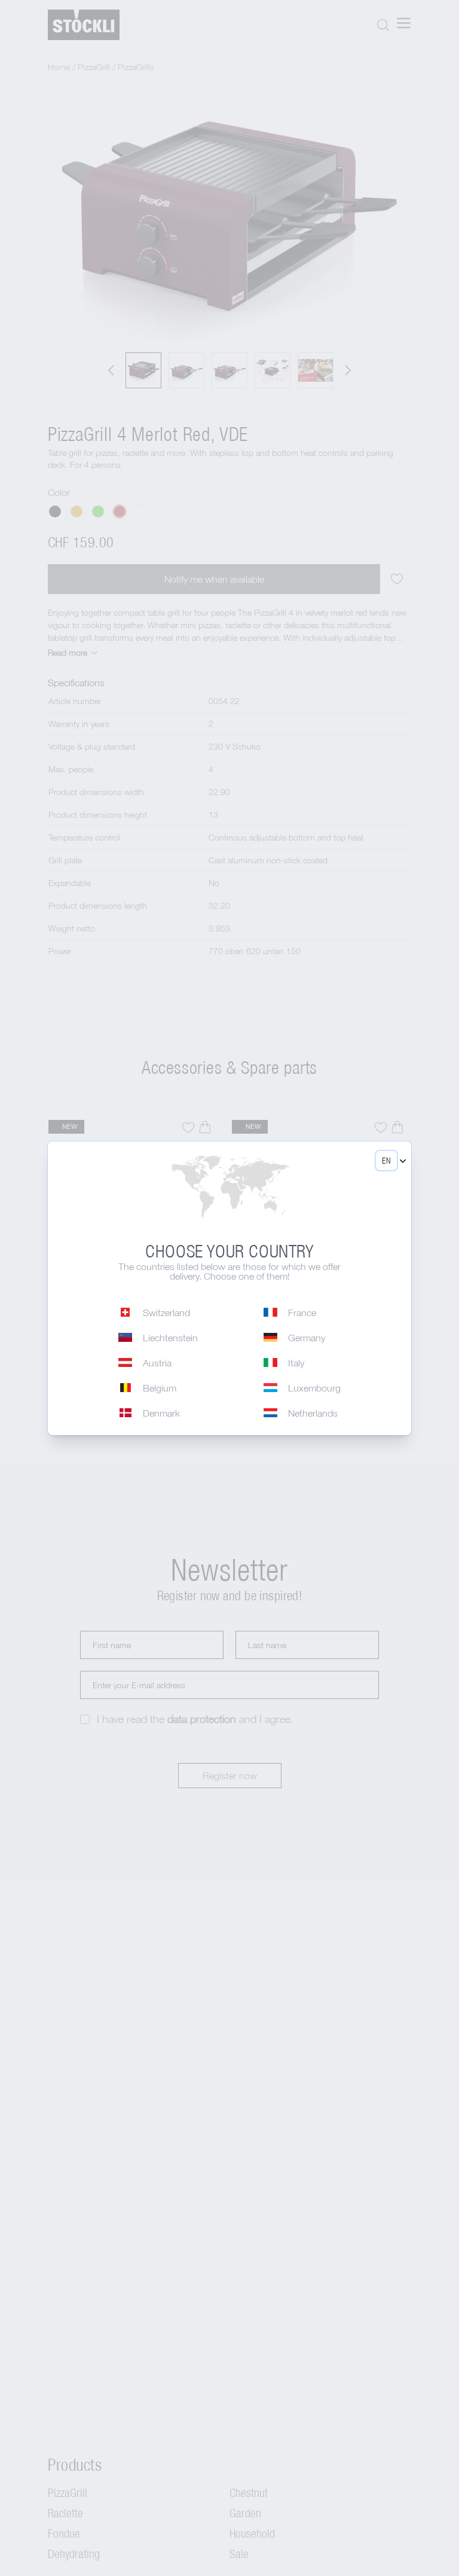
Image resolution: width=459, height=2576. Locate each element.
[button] (386, 1161)
